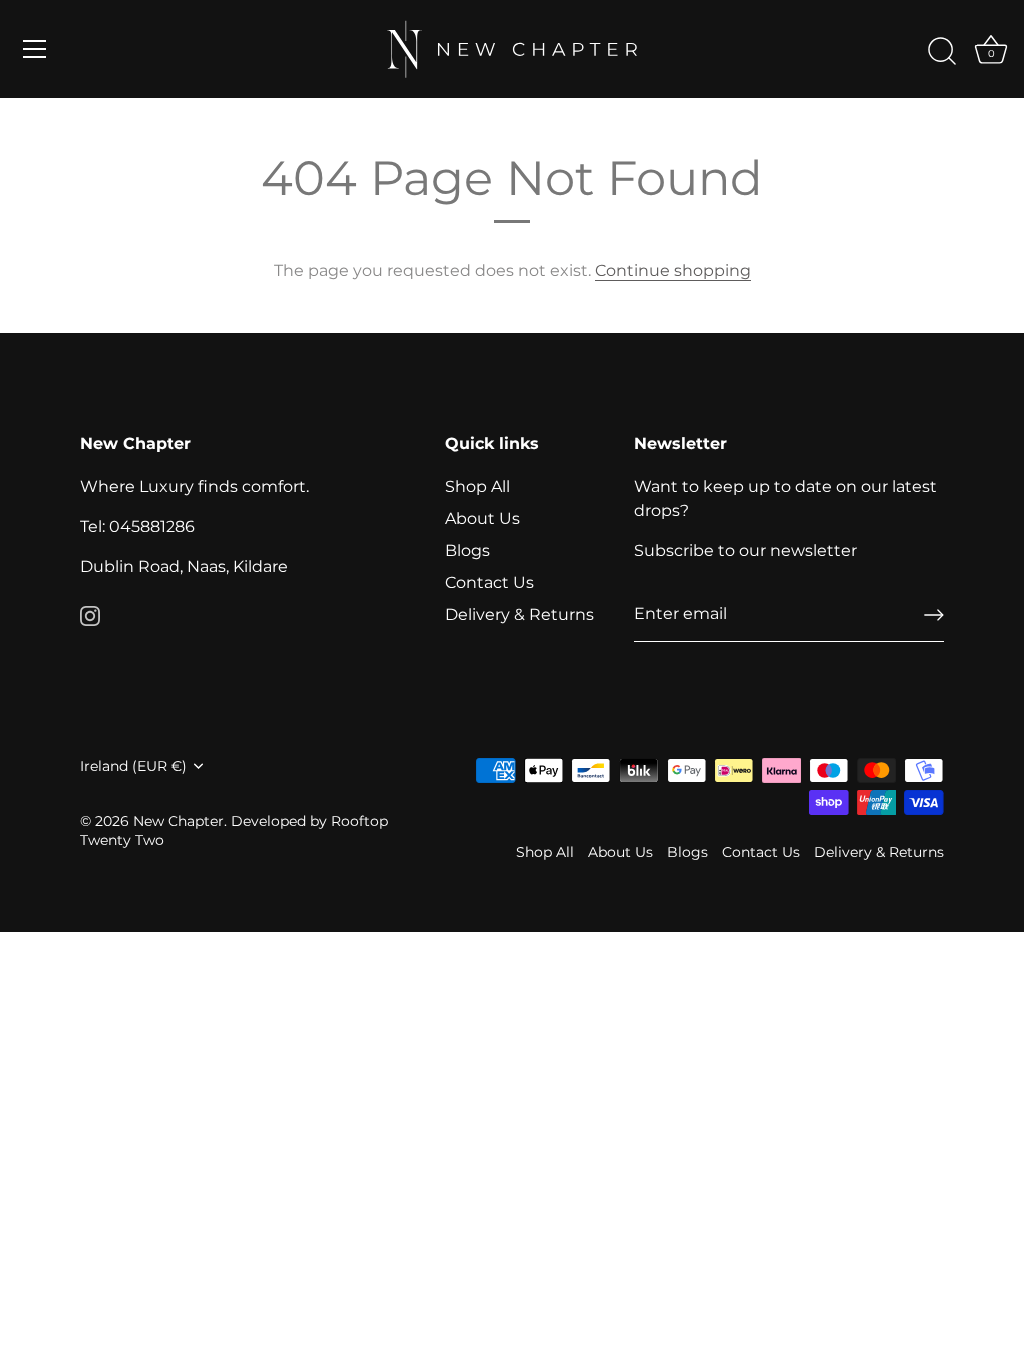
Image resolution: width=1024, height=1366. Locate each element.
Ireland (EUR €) (133, 766)
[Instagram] (90, 614)
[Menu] (35, 49)
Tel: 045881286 (137, 526)
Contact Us (489, 582)
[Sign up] (934, 615)
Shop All (477, 486)
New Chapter (178, 821)
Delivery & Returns (519, 614)
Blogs (467, 550)
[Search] (942, 52)
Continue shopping (673, 270)
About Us (482, 518)
